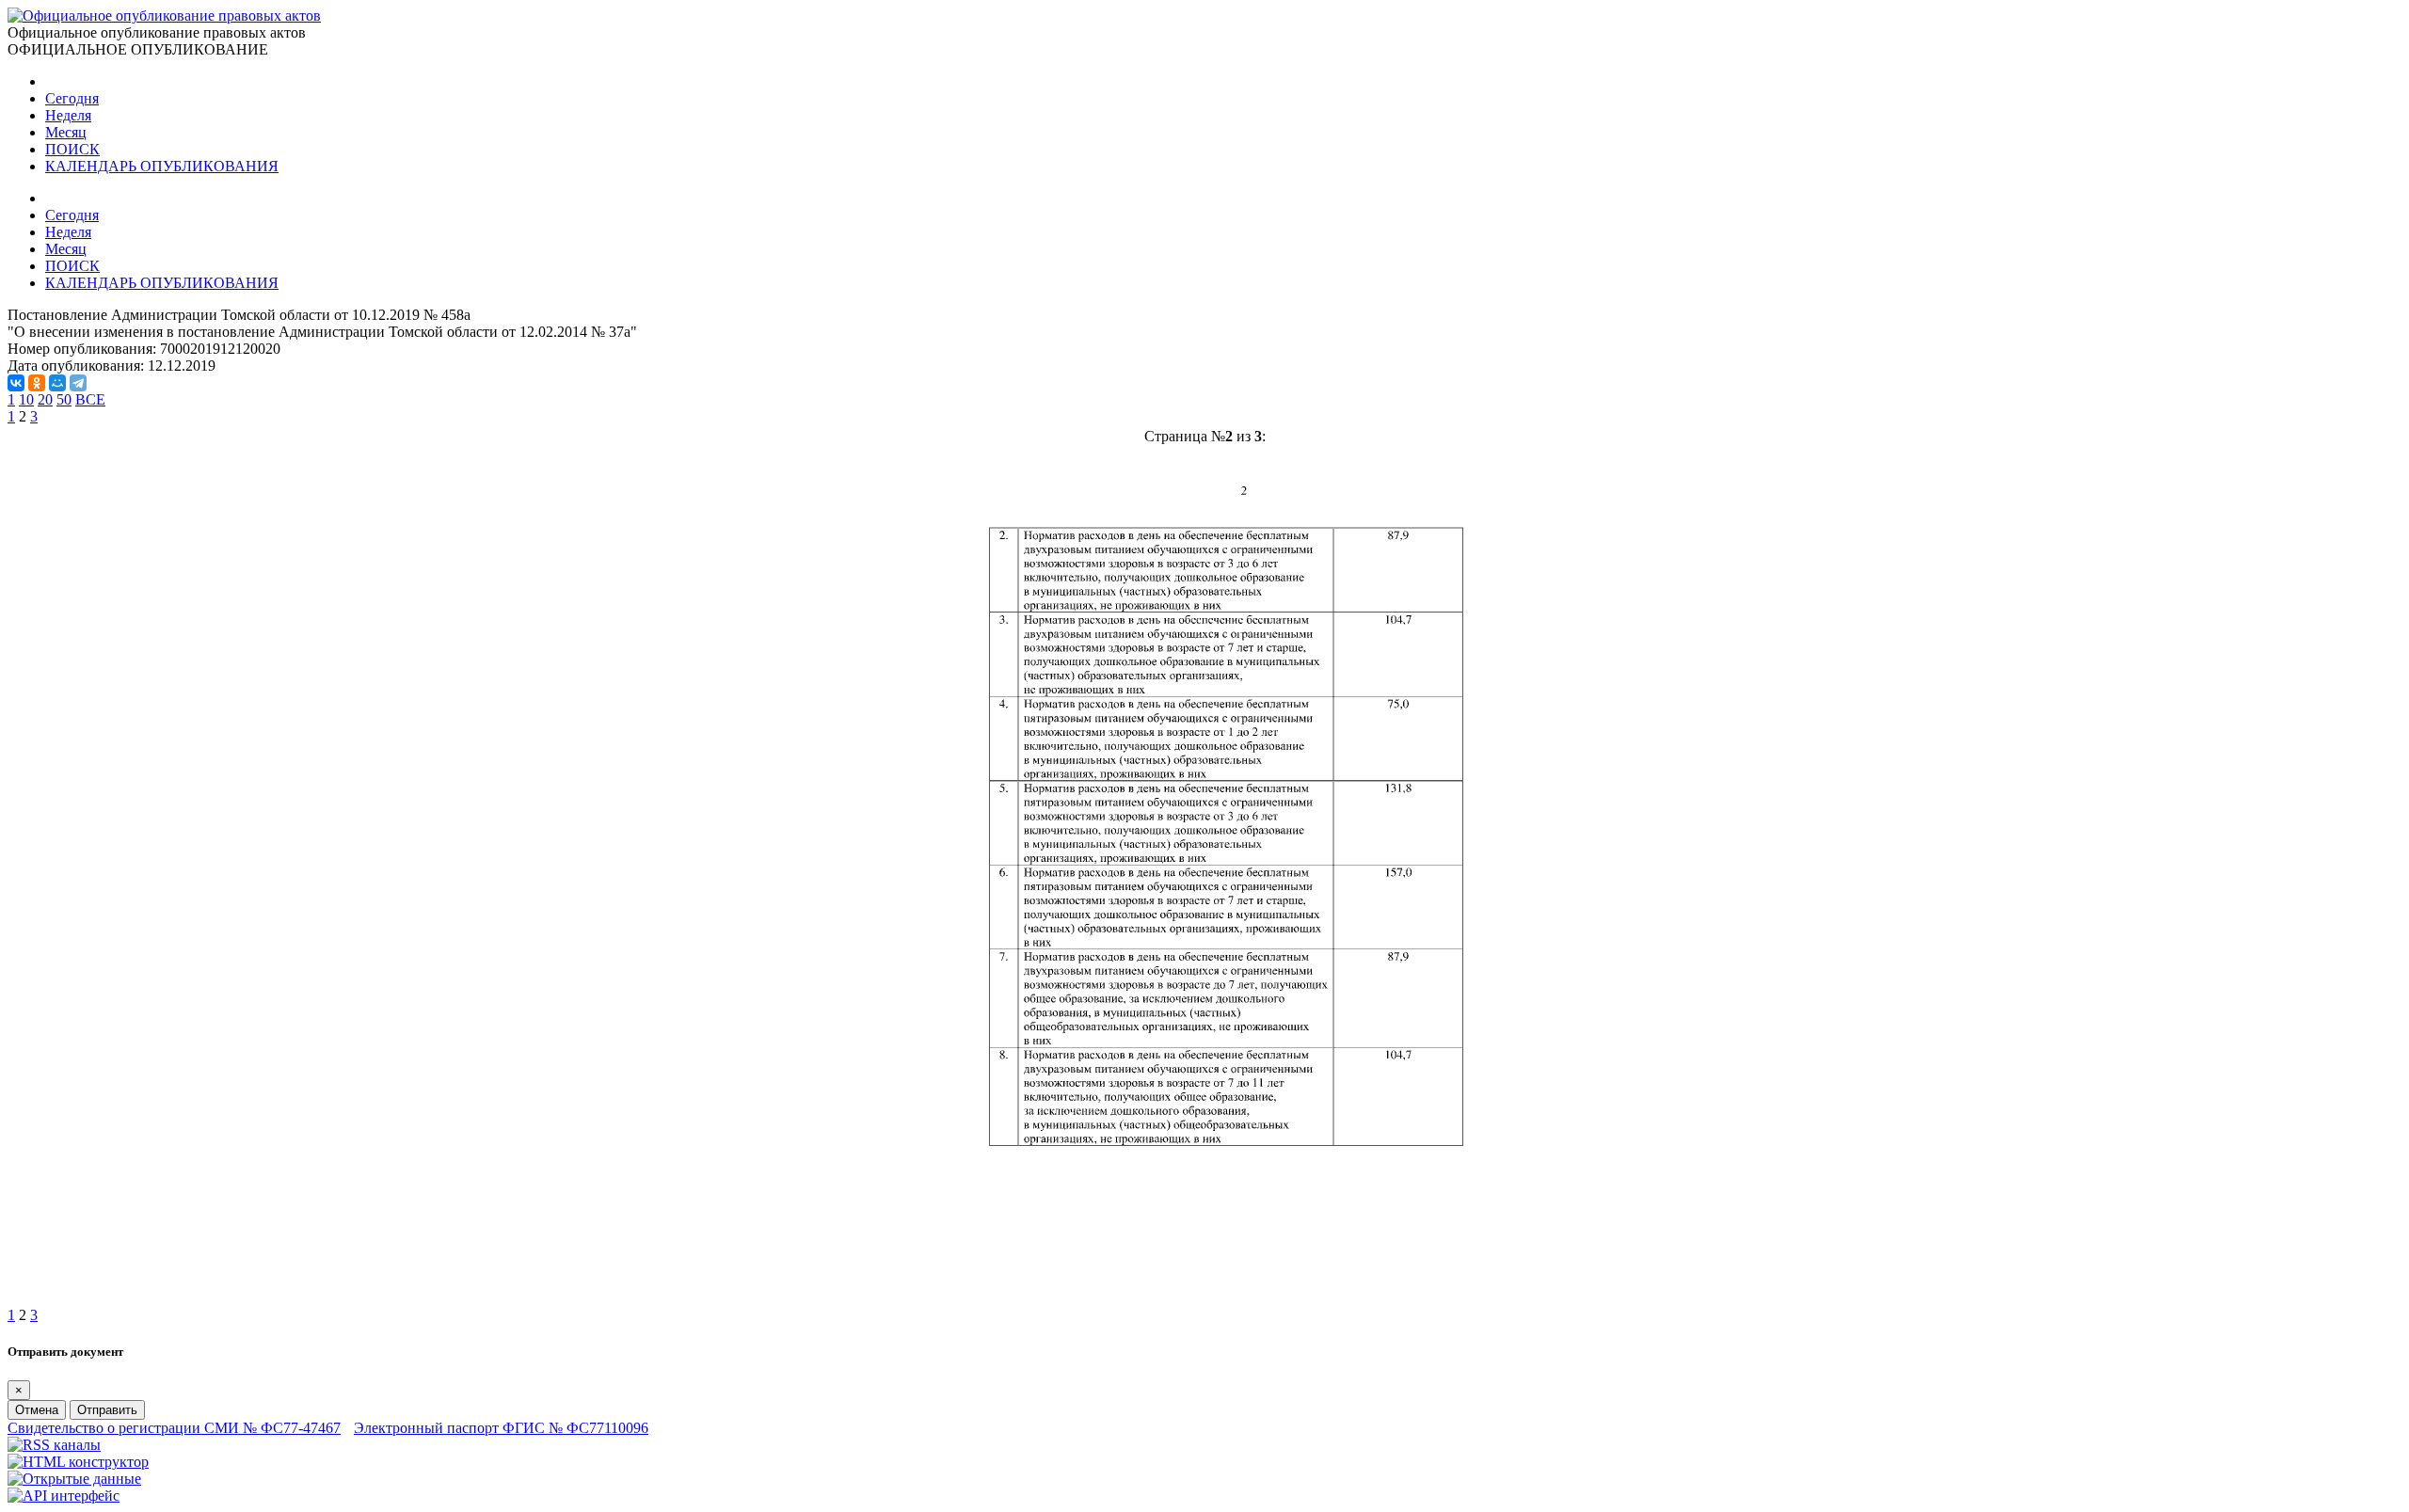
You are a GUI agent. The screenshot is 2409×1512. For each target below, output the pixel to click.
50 (64, 399)
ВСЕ (90, 399)
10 (26, 399)
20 (45, 399)
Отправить (107, 1410)
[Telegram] (78, 383)
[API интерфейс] (64, 1496)
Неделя (68, 115)
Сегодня (72, 98)
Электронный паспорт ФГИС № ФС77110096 (501, 1428)
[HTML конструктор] (78, 1462)
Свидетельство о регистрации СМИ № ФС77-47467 (174, 1428)
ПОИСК (72, 149)
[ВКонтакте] (16, 383)
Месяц (66, 132)
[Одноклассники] (37, 383)
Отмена (37, 1410)
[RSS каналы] (54, 1445)
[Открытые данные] (74, 1479)
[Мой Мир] (57, 383)
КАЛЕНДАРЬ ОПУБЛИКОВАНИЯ (162, 166)
